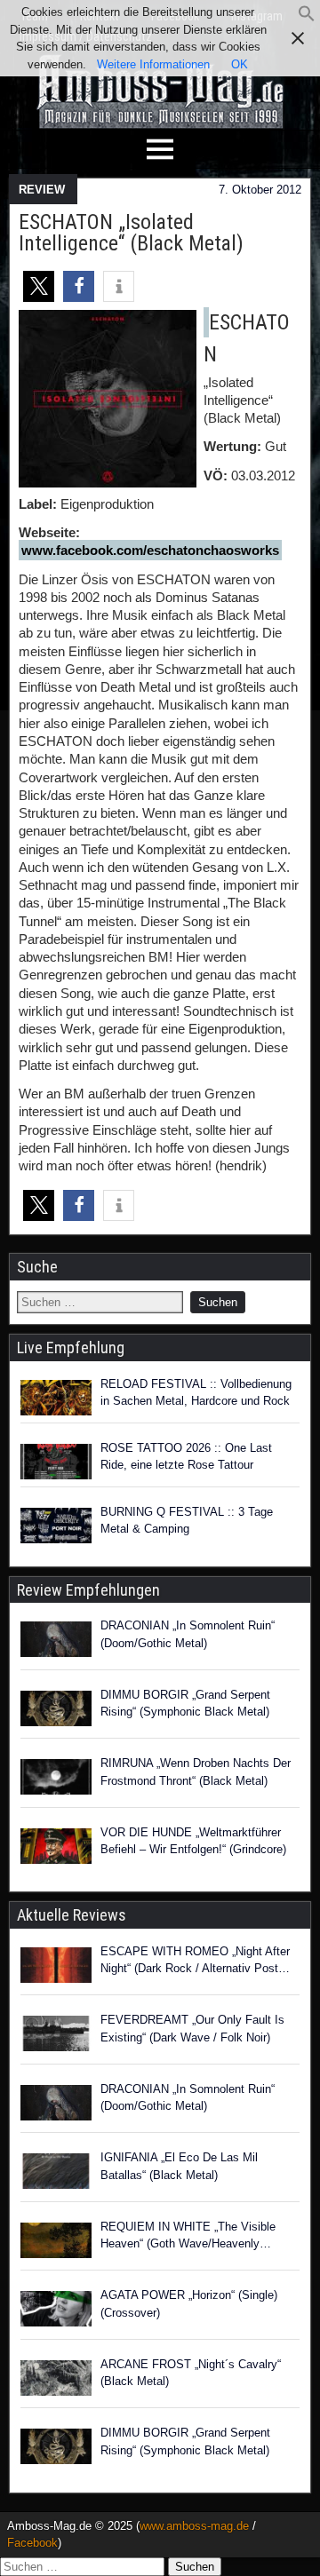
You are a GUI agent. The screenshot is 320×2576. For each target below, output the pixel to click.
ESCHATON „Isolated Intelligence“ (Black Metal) (131, 233)
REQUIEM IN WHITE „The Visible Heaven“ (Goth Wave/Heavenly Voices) (188, 2236)
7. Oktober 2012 (260, 190)
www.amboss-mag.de (194, 2526)
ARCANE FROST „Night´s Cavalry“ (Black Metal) (191, 2373)
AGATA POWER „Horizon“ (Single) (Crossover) (189, 2304)
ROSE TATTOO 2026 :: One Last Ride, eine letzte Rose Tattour (186, 1457)
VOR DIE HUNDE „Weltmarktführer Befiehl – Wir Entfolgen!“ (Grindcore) (193, 1841)
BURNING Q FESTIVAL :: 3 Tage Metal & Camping (187, 1521)
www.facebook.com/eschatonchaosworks (150, 550)
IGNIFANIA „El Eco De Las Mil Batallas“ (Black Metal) (179, 2166)
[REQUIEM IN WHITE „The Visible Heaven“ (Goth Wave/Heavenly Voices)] (56, 2243)
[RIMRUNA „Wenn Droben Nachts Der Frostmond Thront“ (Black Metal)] (56, 1779)
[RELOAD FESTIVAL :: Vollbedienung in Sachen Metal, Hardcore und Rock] (56, 1398)
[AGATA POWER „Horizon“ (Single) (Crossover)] (56, 2311)
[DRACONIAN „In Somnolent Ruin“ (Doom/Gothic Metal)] (56, 1642)
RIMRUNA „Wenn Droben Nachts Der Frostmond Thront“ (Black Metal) (196, 1772)
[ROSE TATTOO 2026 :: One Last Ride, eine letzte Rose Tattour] (56, 1462)
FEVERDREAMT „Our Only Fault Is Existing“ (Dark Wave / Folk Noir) (192, 2029)
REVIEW (42, 190)
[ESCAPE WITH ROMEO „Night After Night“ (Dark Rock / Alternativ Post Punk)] (56, 1968)
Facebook (32, 2543)
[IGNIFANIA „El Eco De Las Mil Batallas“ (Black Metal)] (56, 2174)
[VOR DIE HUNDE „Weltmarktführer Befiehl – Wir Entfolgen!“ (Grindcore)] (56, 1849)
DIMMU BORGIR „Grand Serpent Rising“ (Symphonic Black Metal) (185, 1704)
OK (240, 64)
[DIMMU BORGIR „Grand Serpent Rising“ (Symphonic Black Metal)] (56, 1711)
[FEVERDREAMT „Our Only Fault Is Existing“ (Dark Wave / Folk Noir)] (56, 2036)
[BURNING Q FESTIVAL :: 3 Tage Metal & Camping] (56, 1526)
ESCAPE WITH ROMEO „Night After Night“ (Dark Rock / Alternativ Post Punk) (195, 1961)
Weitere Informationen (153, 64)
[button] (307, 18)
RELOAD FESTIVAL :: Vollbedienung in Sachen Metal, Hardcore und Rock (196, 1393)
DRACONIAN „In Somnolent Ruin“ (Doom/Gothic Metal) (188, 1634)
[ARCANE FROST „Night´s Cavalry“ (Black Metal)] (56, 2381)
